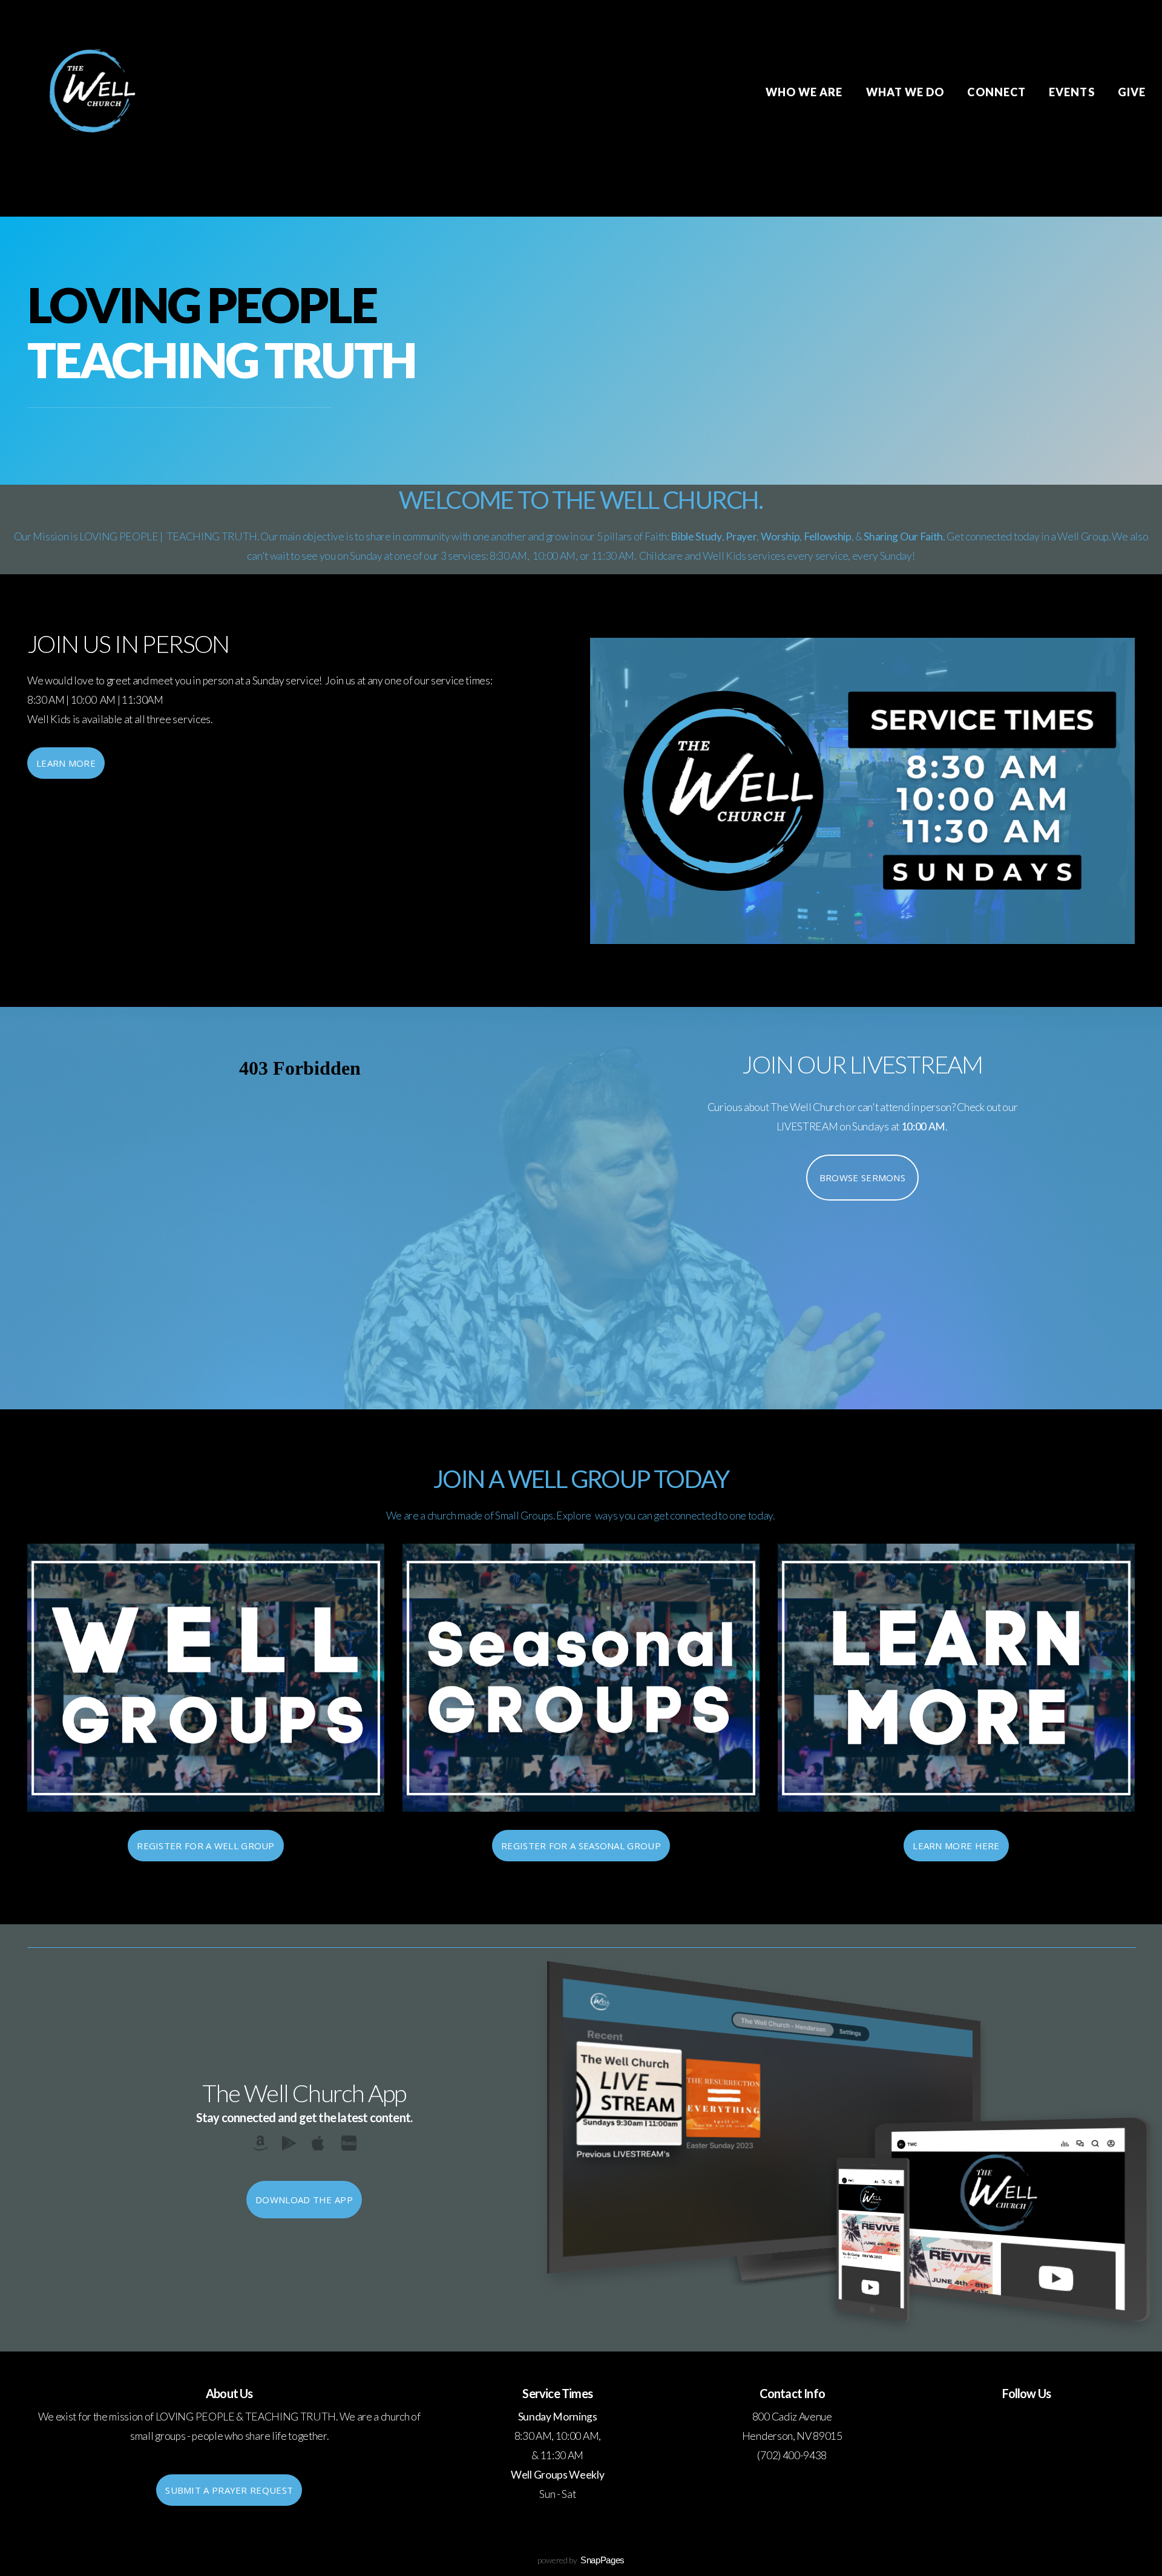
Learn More (66, 763)
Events (1073, 92)
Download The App (304, 2200)
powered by (581, 2560)
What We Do (907, 92)
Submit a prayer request (229, 2490)
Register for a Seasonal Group (581, 1846)
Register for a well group (206, 1846)
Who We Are (806, 92)
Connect (998, 92)
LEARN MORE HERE (956, 1846)
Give (1132, 92)
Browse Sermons (862, 1178)
